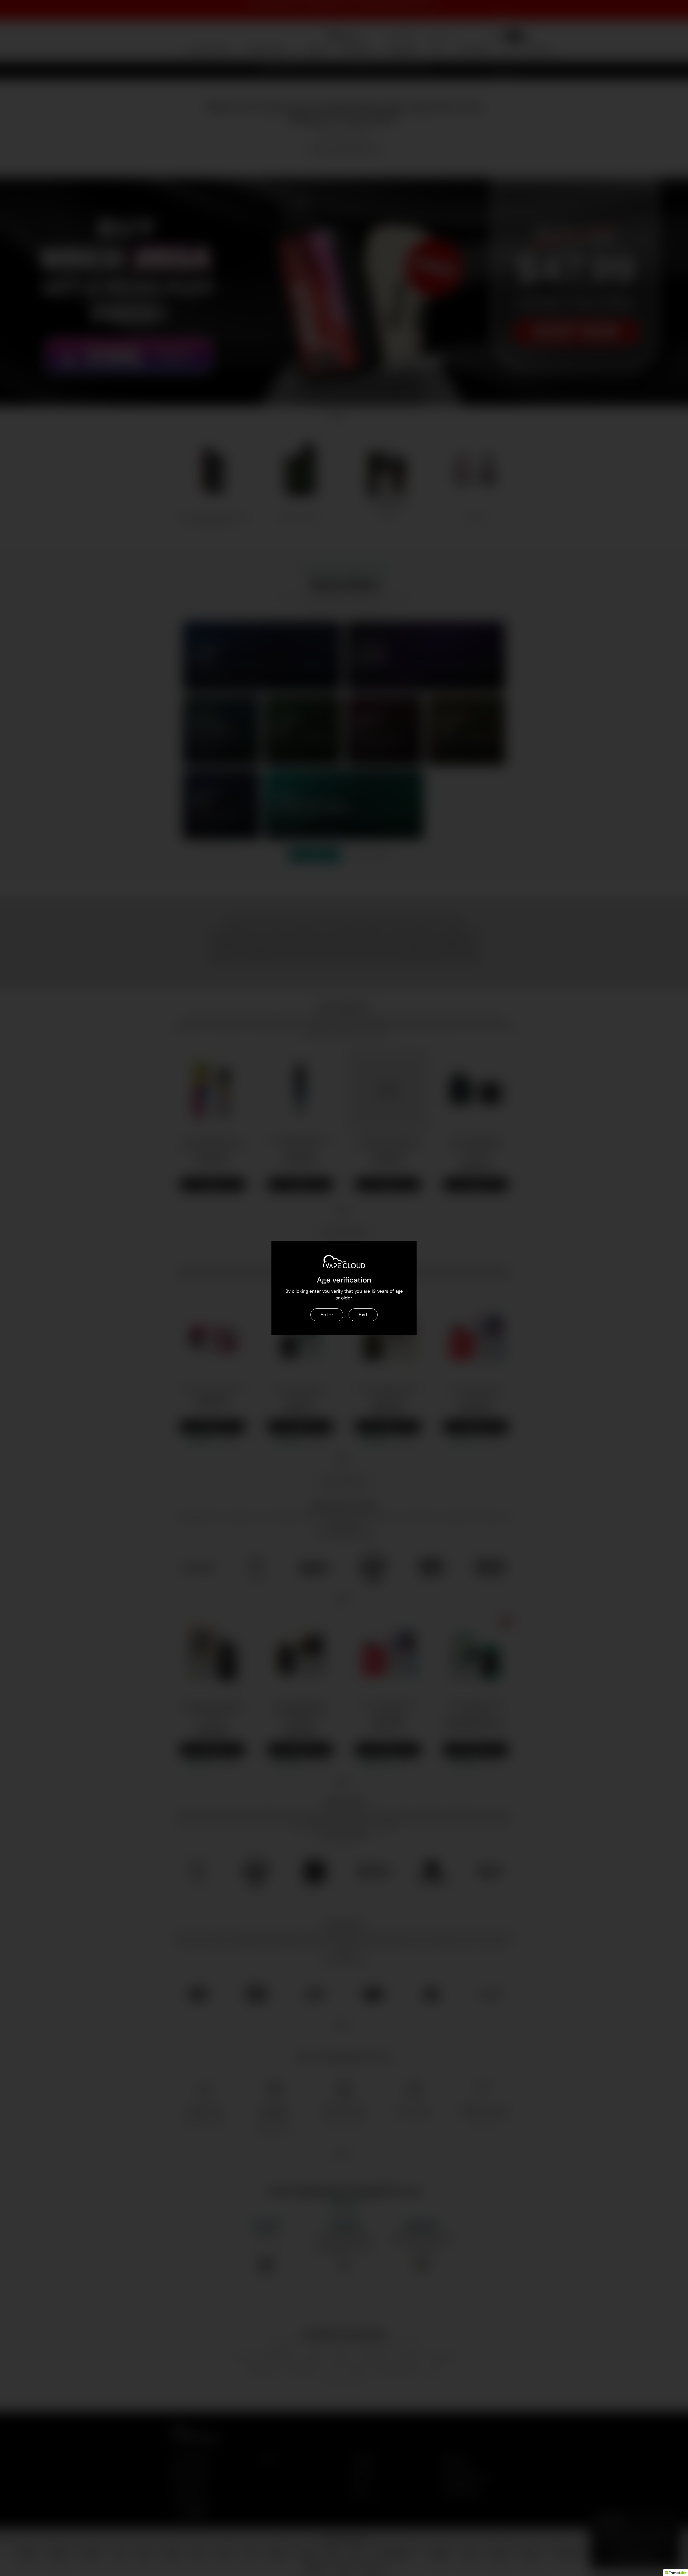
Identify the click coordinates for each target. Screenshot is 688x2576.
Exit (363, 1315)
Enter (327, 1315)
